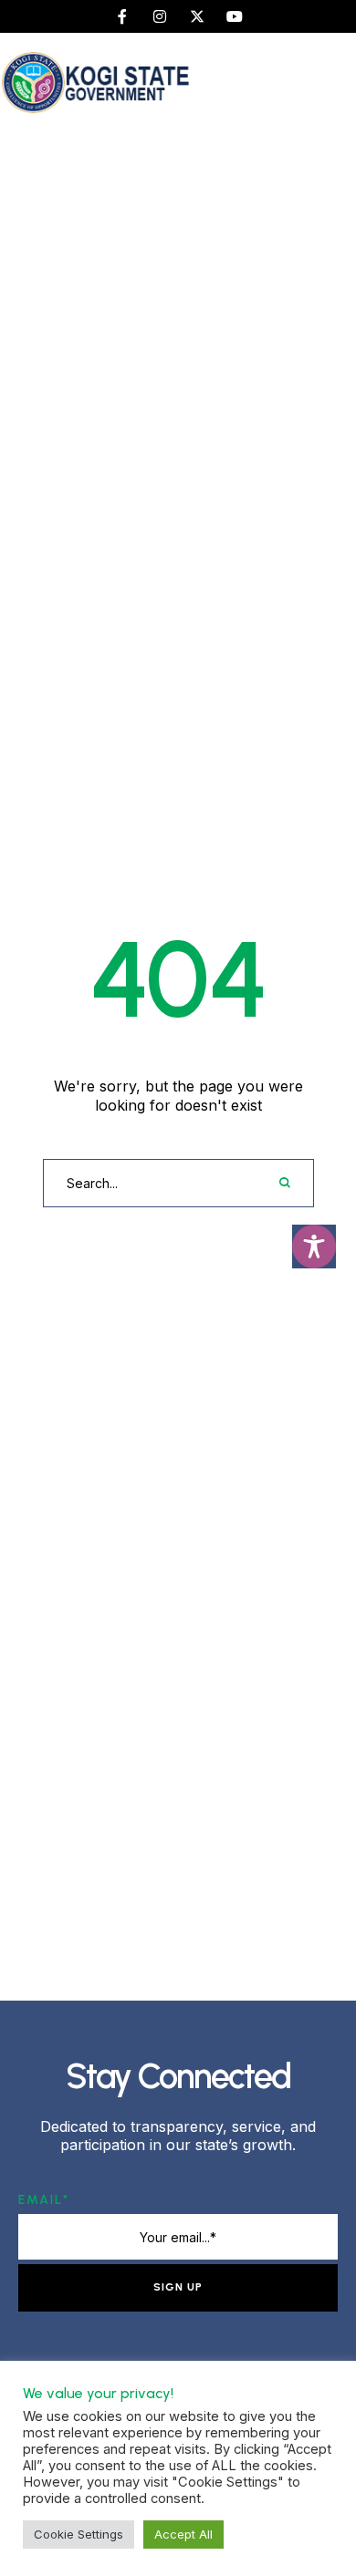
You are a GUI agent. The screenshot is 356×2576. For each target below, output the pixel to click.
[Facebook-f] (122, 16)
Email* (44, 2200)
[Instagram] (160, 16)
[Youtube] (235, 16)
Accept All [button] (183, 2534)
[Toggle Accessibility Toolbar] (314, 1247)
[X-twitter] (197, 16)
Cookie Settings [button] (79, 2534)
